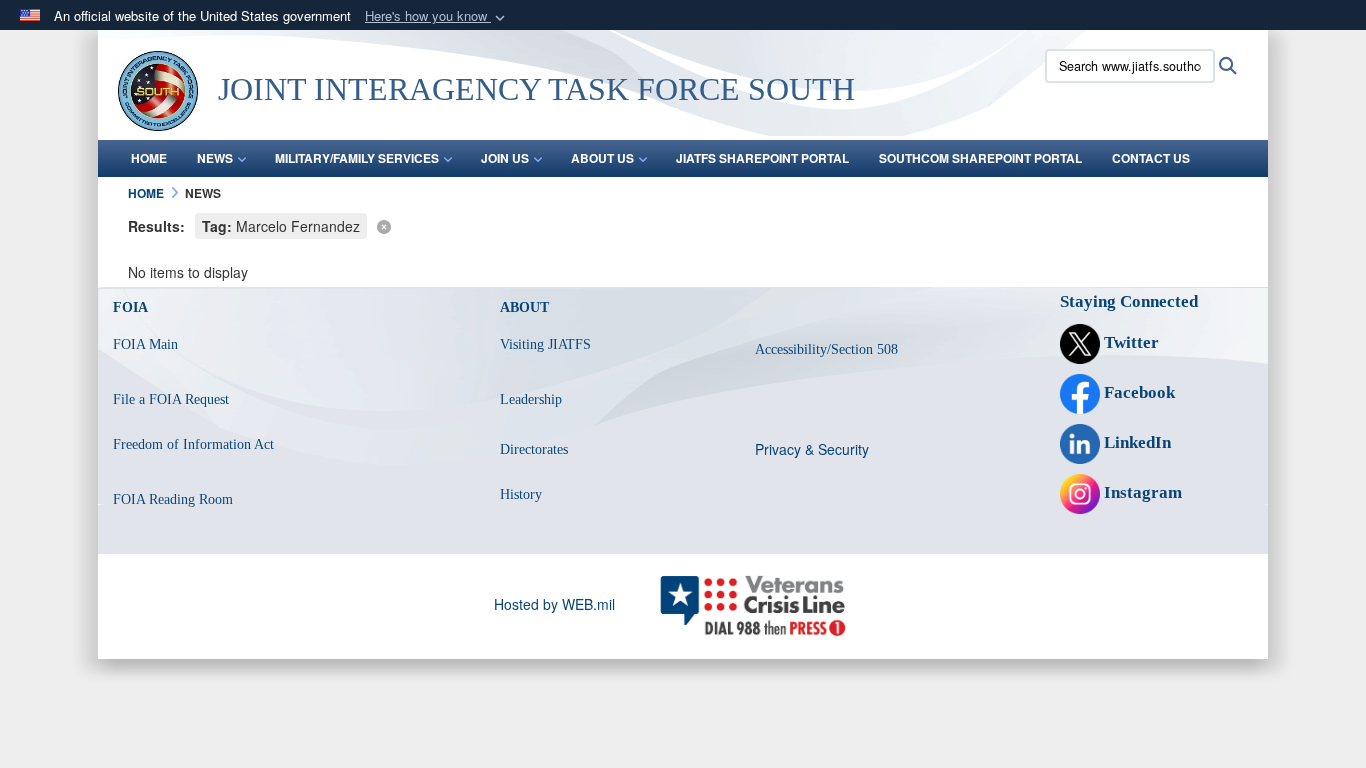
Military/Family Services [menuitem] (357, 158)
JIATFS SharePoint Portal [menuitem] (762, 158)
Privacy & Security (812, 449)
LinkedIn (1135, 442)
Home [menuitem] (149, 158)
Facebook (1137, 392)
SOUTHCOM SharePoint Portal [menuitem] (980, 158)
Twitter (1129, 342)
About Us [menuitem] (602, 158)
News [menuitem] (215, 158)
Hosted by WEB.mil (554, 604)
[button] (437, 16)
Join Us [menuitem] (505, 158)
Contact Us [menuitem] (1151, 158)
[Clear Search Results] (683, 224)
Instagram (1141, 492)
